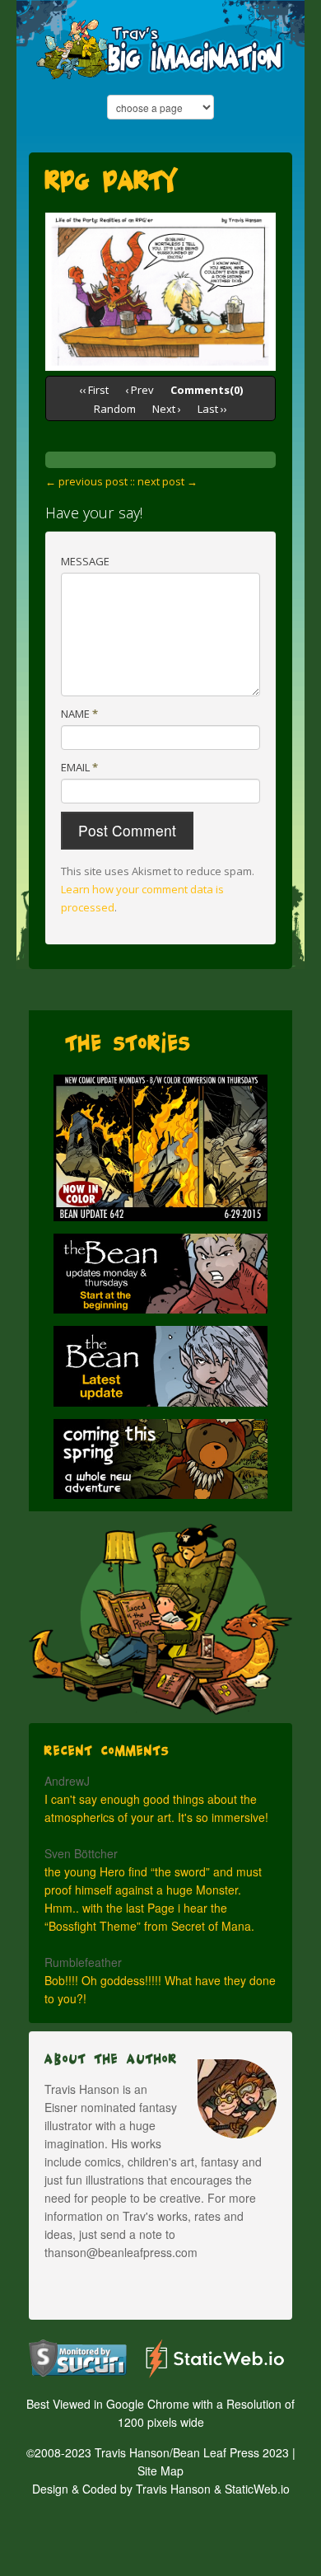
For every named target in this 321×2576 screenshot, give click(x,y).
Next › (167, 409)
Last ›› (212, 409)
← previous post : (89, 481)
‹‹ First (94, 390)
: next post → (165, 481)
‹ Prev (140, 390)
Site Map (160, 2471)
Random (115, 409)
